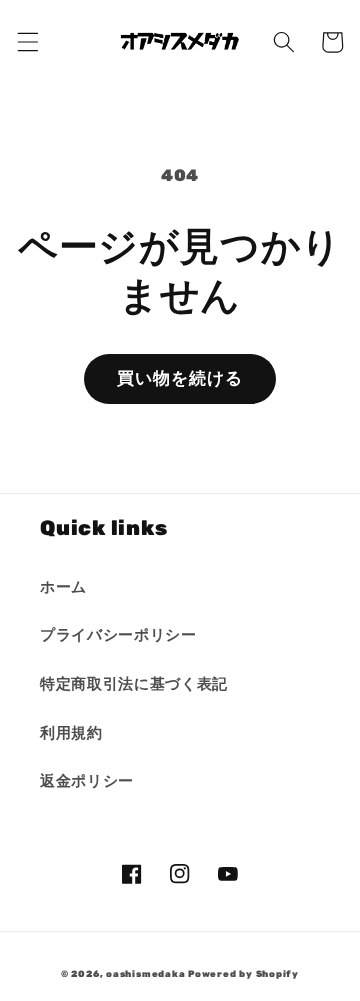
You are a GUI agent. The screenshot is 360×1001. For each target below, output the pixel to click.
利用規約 (71, 733)
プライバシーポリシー (118, 635)
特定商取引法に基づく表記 (134, 684)
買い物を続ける (180, 378)
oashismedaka (145, 973)
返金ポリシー (87, 781)
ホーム (63, 587)
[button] (27, 42)
